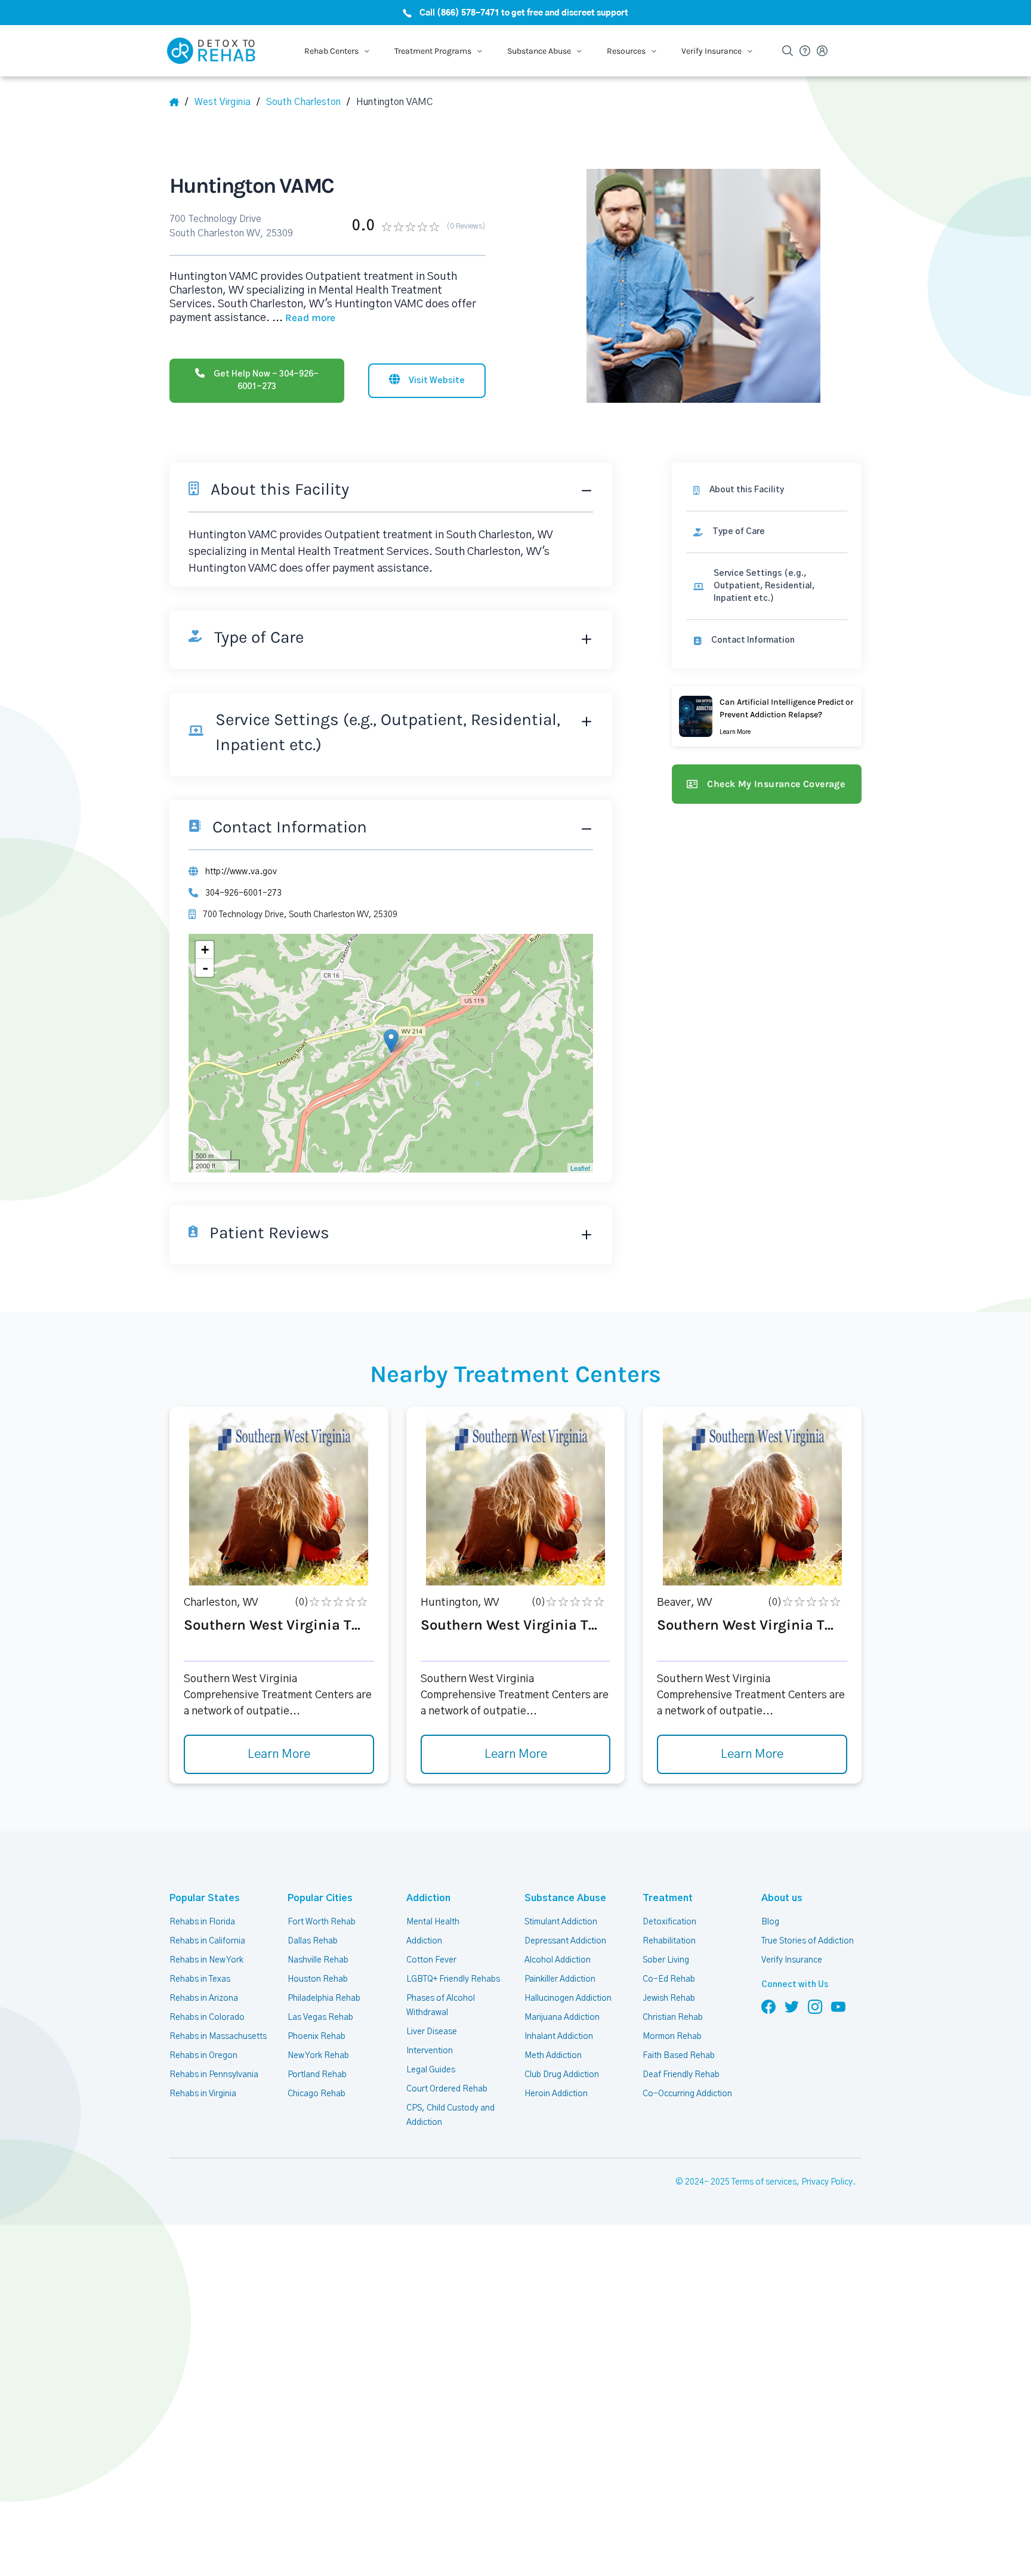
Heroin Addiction (556, 2094)
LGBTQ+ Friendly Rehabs (453, 1979)
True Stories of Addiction (808, 1941)
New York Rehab (318, 2056)
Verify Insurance (792, 1960)
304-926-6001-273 (243, 893)
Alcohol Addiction (558, 1960)
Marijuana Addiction (562, 2017)
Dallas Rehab (313, 1941)
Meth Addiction (553, 2056)
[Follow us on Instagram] (815, 2006)
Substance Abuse (565, 1898)
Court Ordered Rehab (447, 2089)
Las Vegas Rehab (320, 2017)
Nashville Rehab (318, 1960)
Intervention (430, 2051)
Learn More (279, 1754)
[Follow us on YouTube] (838, 2006)
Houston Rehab (318, 1979)
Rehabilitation (669, 1941)
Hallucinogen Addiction (568, 1998)
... (304, 318)
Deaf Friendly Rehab (681, 2075)
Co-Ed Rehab (669, 1979)
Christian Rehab (673, 2017)
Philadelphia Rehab (324, 1998)
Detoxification (669, 1922)
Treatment (668, 1898)
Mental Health (433, 1922)
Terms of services (764, 2182)
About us (782, 1898)
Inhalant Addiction (559, 2037)
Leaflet (580, 1168)
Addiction (428, 1898)
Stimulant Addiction (561, 1922)
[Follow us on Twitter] (792, 2006)
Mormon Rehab (672, 2037)
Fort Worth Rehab (322, 1922)
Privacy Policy (827, 2182)
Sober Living (666, 1960)
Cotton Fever (431, 1960)
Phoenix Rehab (317, 2037)
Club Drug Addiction (562, 2075)
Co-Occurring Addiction (687, 2094)
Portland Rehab (317, 2075)
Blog (770, 1922)
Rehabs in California (207, 1941)
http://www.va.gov (241, 872)
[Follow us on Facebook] (768, 2006)
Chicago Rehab (317, 2094)
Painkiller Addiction (560, 1979)
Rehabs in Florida (202, 1922)
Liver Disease (432, 2032)
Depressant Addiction (565, 1941)
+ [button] (205, 950)
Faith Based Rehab (679, 2056)
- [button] (205, 968)
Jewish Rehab (669, 1998)
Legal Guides (431, 2070)
